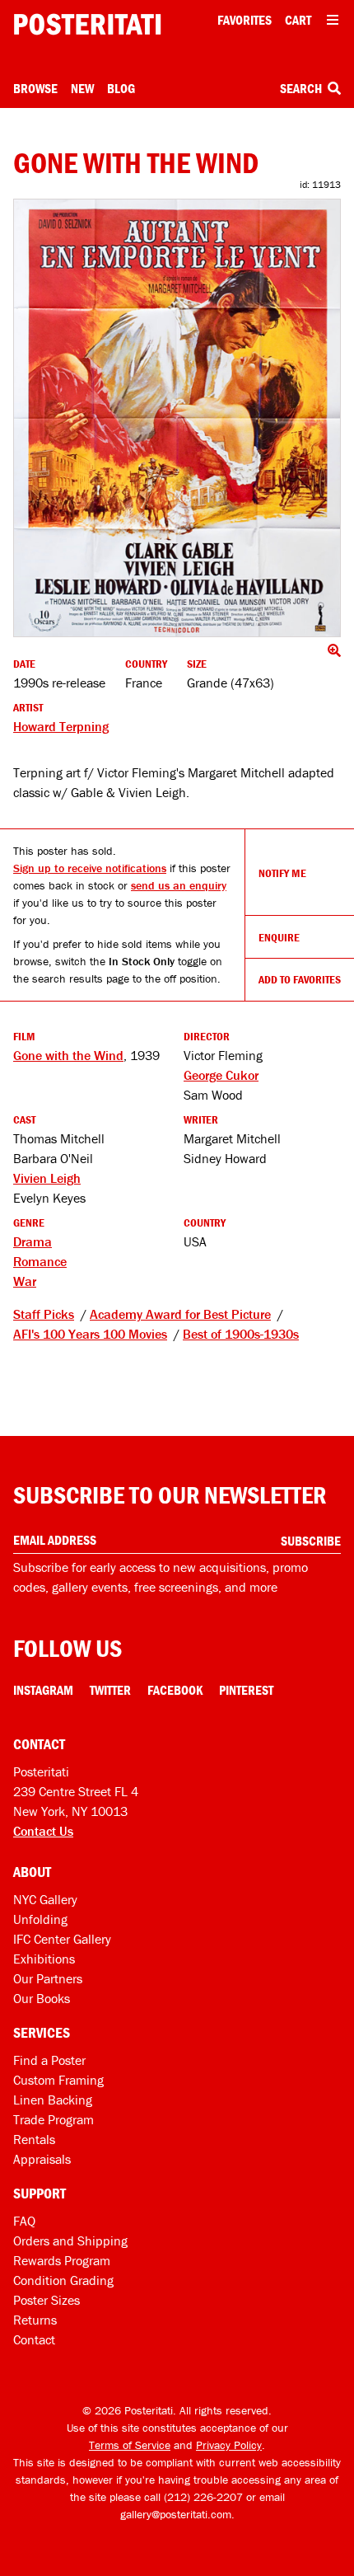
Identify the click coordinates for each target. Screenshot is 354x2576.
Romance (40, 1261)
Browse (35, 88)
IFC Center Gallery (62, 1939)
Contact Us (43, 1831)
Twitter (110, 1690)
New (82, 88)
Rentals (34, 2139)
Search (302, 88)
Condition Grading (63, 2280)
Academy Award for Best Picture (180, 1314)
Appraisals (42, 2159)
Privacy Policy (229, 2445)
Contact (34, 2339)
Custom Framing (58, 2080)
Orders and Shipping (70, 2241)
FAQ (24, 2221)
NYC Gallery (45, 1899)
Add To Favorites (300, 979)
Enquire (279, 937)
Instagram (43, 1690)
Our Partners (48, 1978)
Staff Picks (44, 1314)
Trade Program (54, 2119)
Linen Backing (53, 2100)
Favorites (245, 20)
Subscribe (311, 1541)
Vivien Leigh (47, 1178)
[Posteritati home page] (87, 24)
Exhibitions (44, 1959)
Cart (298, 20)
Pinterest (246, 1690)
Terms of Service (130, 2445)
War (25, 1281)
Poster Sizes (47, 2300)
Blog (121, 88)
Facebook (175, 1690)
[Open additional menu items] (333, 20)
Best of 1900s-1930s (241, 1334)
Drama (33, 1241)
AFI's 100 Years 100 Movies (90, 1334)
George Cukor (221, 1075)
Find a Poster (49, 2060)
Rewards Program (62, 2260)
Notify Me (282, 873)
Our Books (42, 1998)
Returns (35, 2320)
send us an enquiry (179, 885)
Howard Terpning (61, 726)
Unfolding (40, 1919)
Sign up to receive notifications (90, 868)
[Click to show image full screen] (177, 418)
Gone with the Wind (68, 1055)
